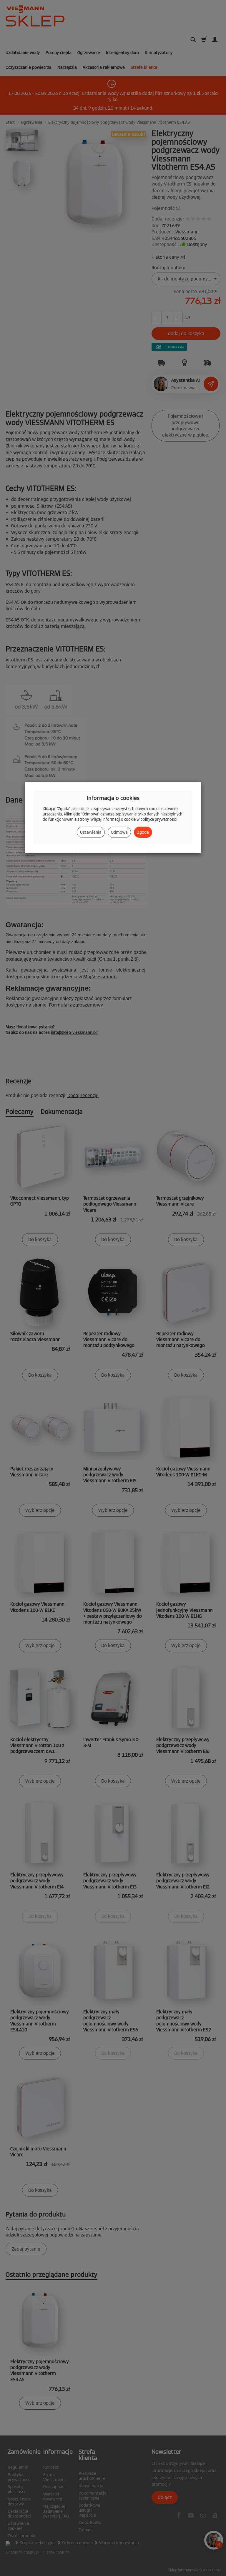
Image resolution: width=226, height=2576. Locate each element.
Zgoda (143, 832)
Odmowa (119, 832)
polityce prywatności (158, 819)
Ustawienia (91, 832)
